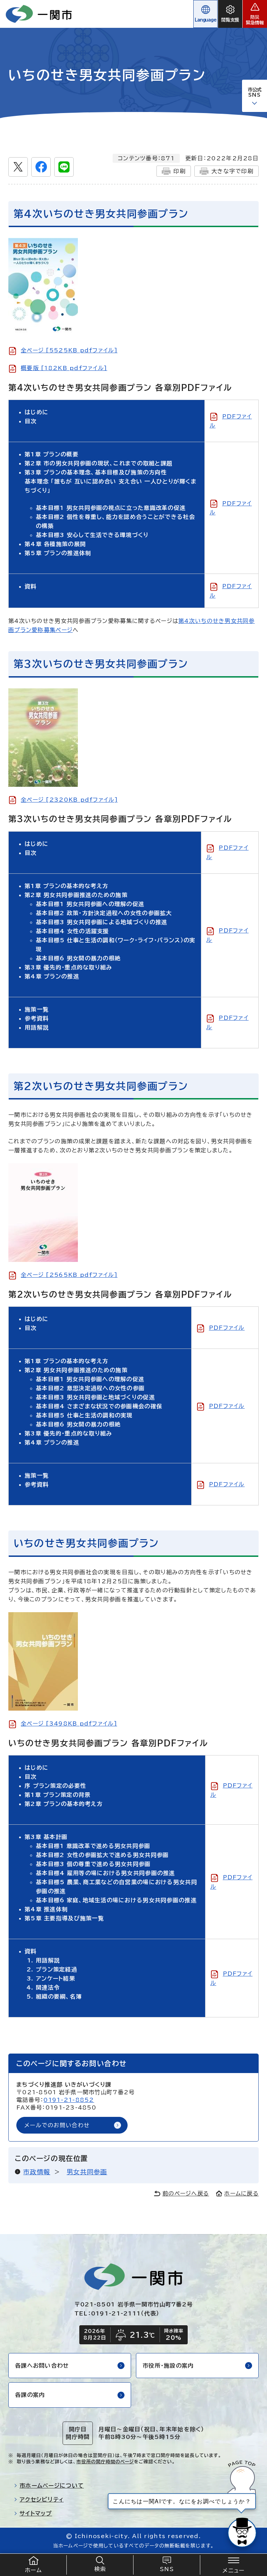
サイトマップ (36, 2513)
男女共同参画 (87, 2172)
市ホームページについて (52, 2486)
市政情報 (37, 2172)
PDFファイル (227, 1328)
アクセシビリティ (42, 2499)
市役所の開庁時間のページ (105, 2462)
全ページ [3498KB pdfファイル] (69, 1723)
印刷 (180, 171)
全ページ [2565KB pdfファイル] (69, 1275)
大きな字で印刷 (232, 171)
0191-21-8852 (69, 2100)
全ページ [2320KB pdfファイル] (69, 800)
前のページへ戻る (186, 2193)
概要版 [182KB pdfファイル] (64, 368)
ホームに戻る (241, 2193)
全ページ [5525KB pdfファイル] (69, 350)
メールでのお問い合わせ (57, 2125)
